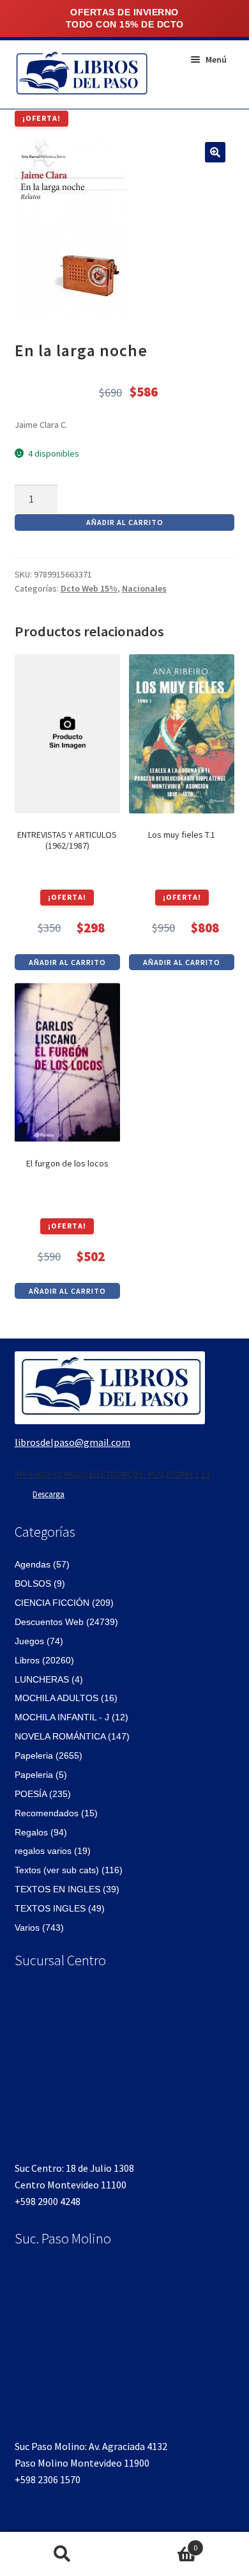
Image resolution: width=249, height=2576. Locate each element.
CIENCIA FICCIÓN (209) (64, 1603)
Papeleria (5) (41, 1775)
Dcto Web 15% (89, 588)
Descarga (49, 1494)
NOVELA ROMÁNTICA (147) (72, 1736)
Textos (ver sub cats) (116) (69, 1870)
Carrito (161, 2543)
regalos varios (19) (53, 1851)
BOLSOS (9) (40, 1583)
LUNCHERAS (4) (49, 1679)
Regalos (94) (41, 1832)
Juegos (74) (39, 1641)
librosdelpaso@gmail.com (72, 1442)
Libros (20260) (44, 1660)
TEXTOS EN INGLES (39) (67, 1889)
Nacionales (144, 588)
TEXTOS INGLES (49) (60, 1908)
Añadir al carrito (125, 522)
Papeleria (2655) (49, 1755)
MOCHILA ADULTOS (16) (66, 1698)
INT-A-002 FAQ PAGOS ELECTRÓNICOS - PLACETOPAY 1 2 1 (112, 1474)
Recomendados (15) (56, 1813)
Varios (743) (39, 1928)
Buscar (62, 2554)
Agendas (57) (42, 1564)
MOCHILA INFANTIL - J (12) (72, 1717)
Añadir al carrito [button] (67, 962)
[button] (215, 152)
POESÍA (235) (43, 1794)
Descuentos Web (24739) (66, 1622)
